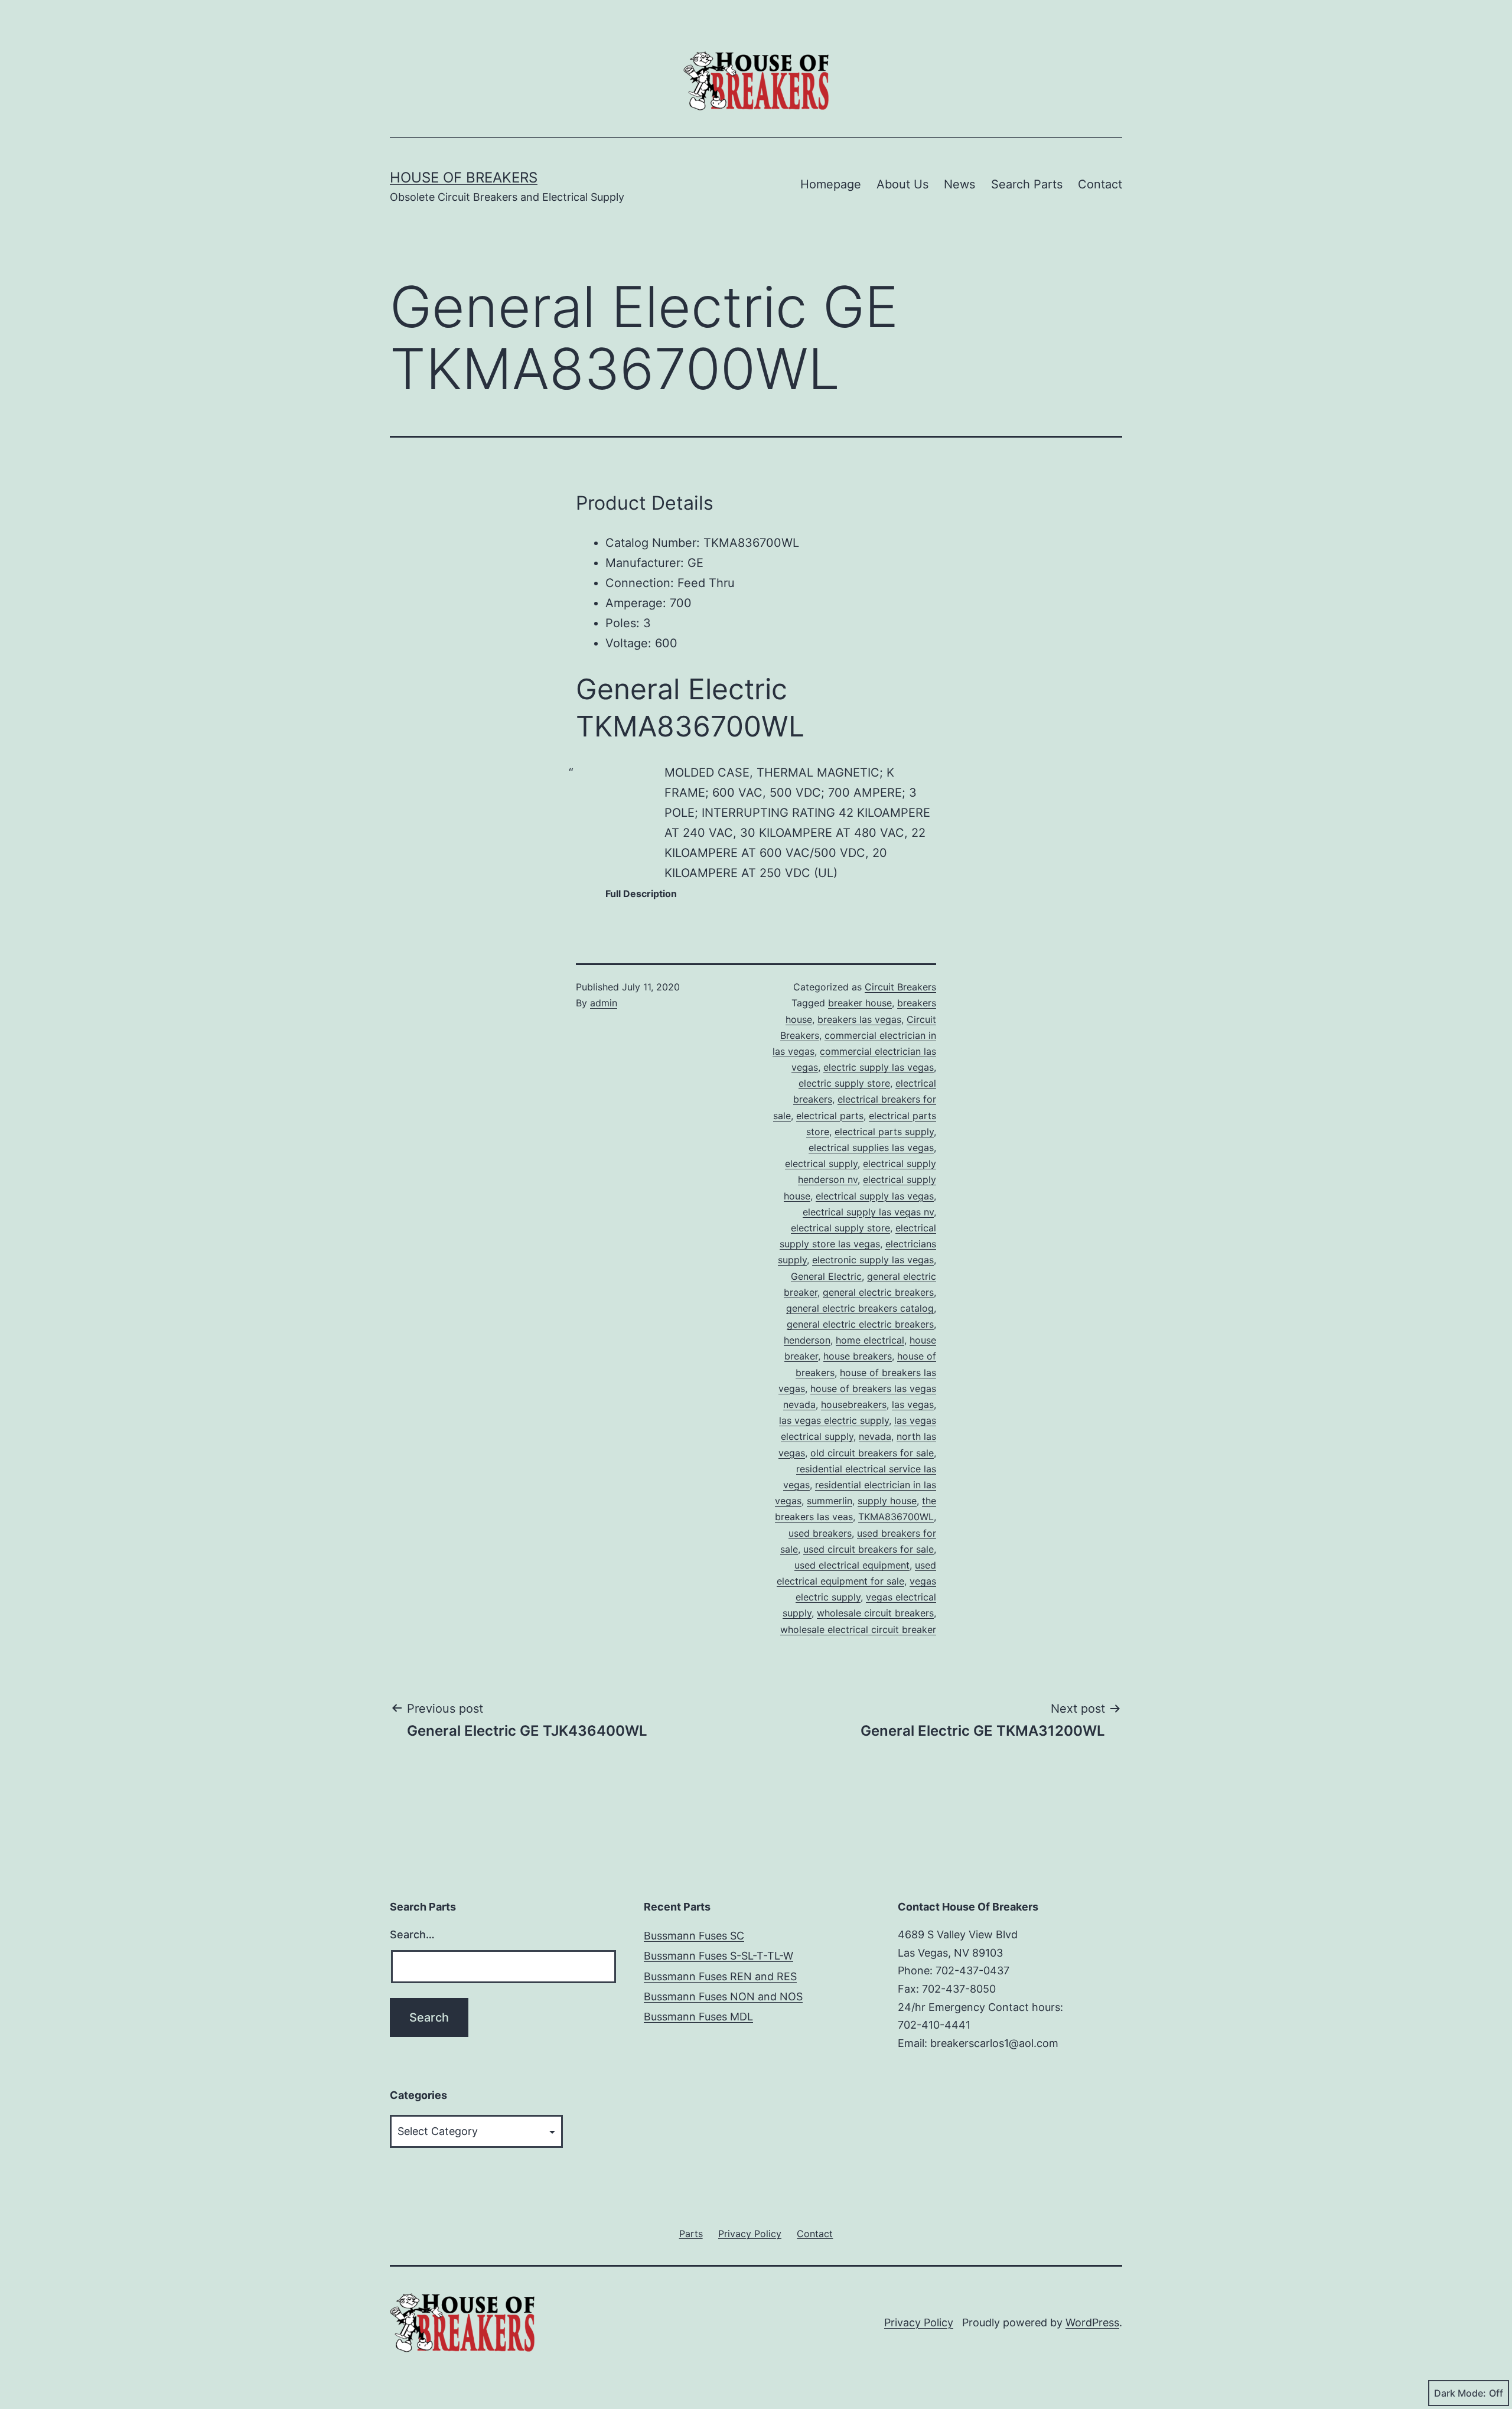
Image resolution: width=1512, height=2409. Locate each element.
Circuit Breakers (900, 987)
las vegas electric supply (834, 1420)
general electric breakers (878, 1292)
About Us (902, 184)
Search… (412, 1934)
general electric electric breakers (860, 1324)
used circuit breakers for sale (869, 1549)
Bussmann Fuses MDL (698, 2017)
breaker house (860, 1003)
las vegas (913, 1404)
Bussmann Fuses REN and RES (720, 1976)
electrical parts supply (884, 1132)
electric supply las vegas (879, 1067)
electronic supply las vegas (873, 1260)
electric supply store (844, 1083)
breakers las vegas (859, 1019)
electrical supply (821, 1163)
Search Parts (1027, 184)
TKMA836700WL (896, 1517)
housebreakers (854, 1404)
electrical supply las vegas (875, 1196)
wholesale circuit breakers (875, 1613)
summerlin (830, 1501)
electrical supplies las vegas (871, 1148)
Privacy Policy (919, 2322)
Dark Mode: (1460, 2393)
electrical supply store (840, 1228)
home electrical (870, 1340)
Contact (1100, 184)
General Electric (826, 1276)
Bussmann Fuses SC (694, 1936)
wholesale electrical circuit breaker (858, 1629)
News (959, 184)
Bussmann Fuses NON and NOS (723, 1996)
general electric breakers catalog (860, 1308)
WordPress (1092, 2322)
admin (604, 1003)
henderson (807, 1340)
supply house (887, 1501)
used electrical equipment (852, 1565)
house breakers (858, 1356)
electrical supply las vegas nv (868, 1212)
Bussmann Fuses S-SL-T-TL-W (718, 1956)
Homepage (831, 184)
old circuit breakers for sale (872, 1453)
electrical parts (830, 1116)
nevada (875, 1436)
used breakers (820, 1533)
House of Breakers (464, 177)
